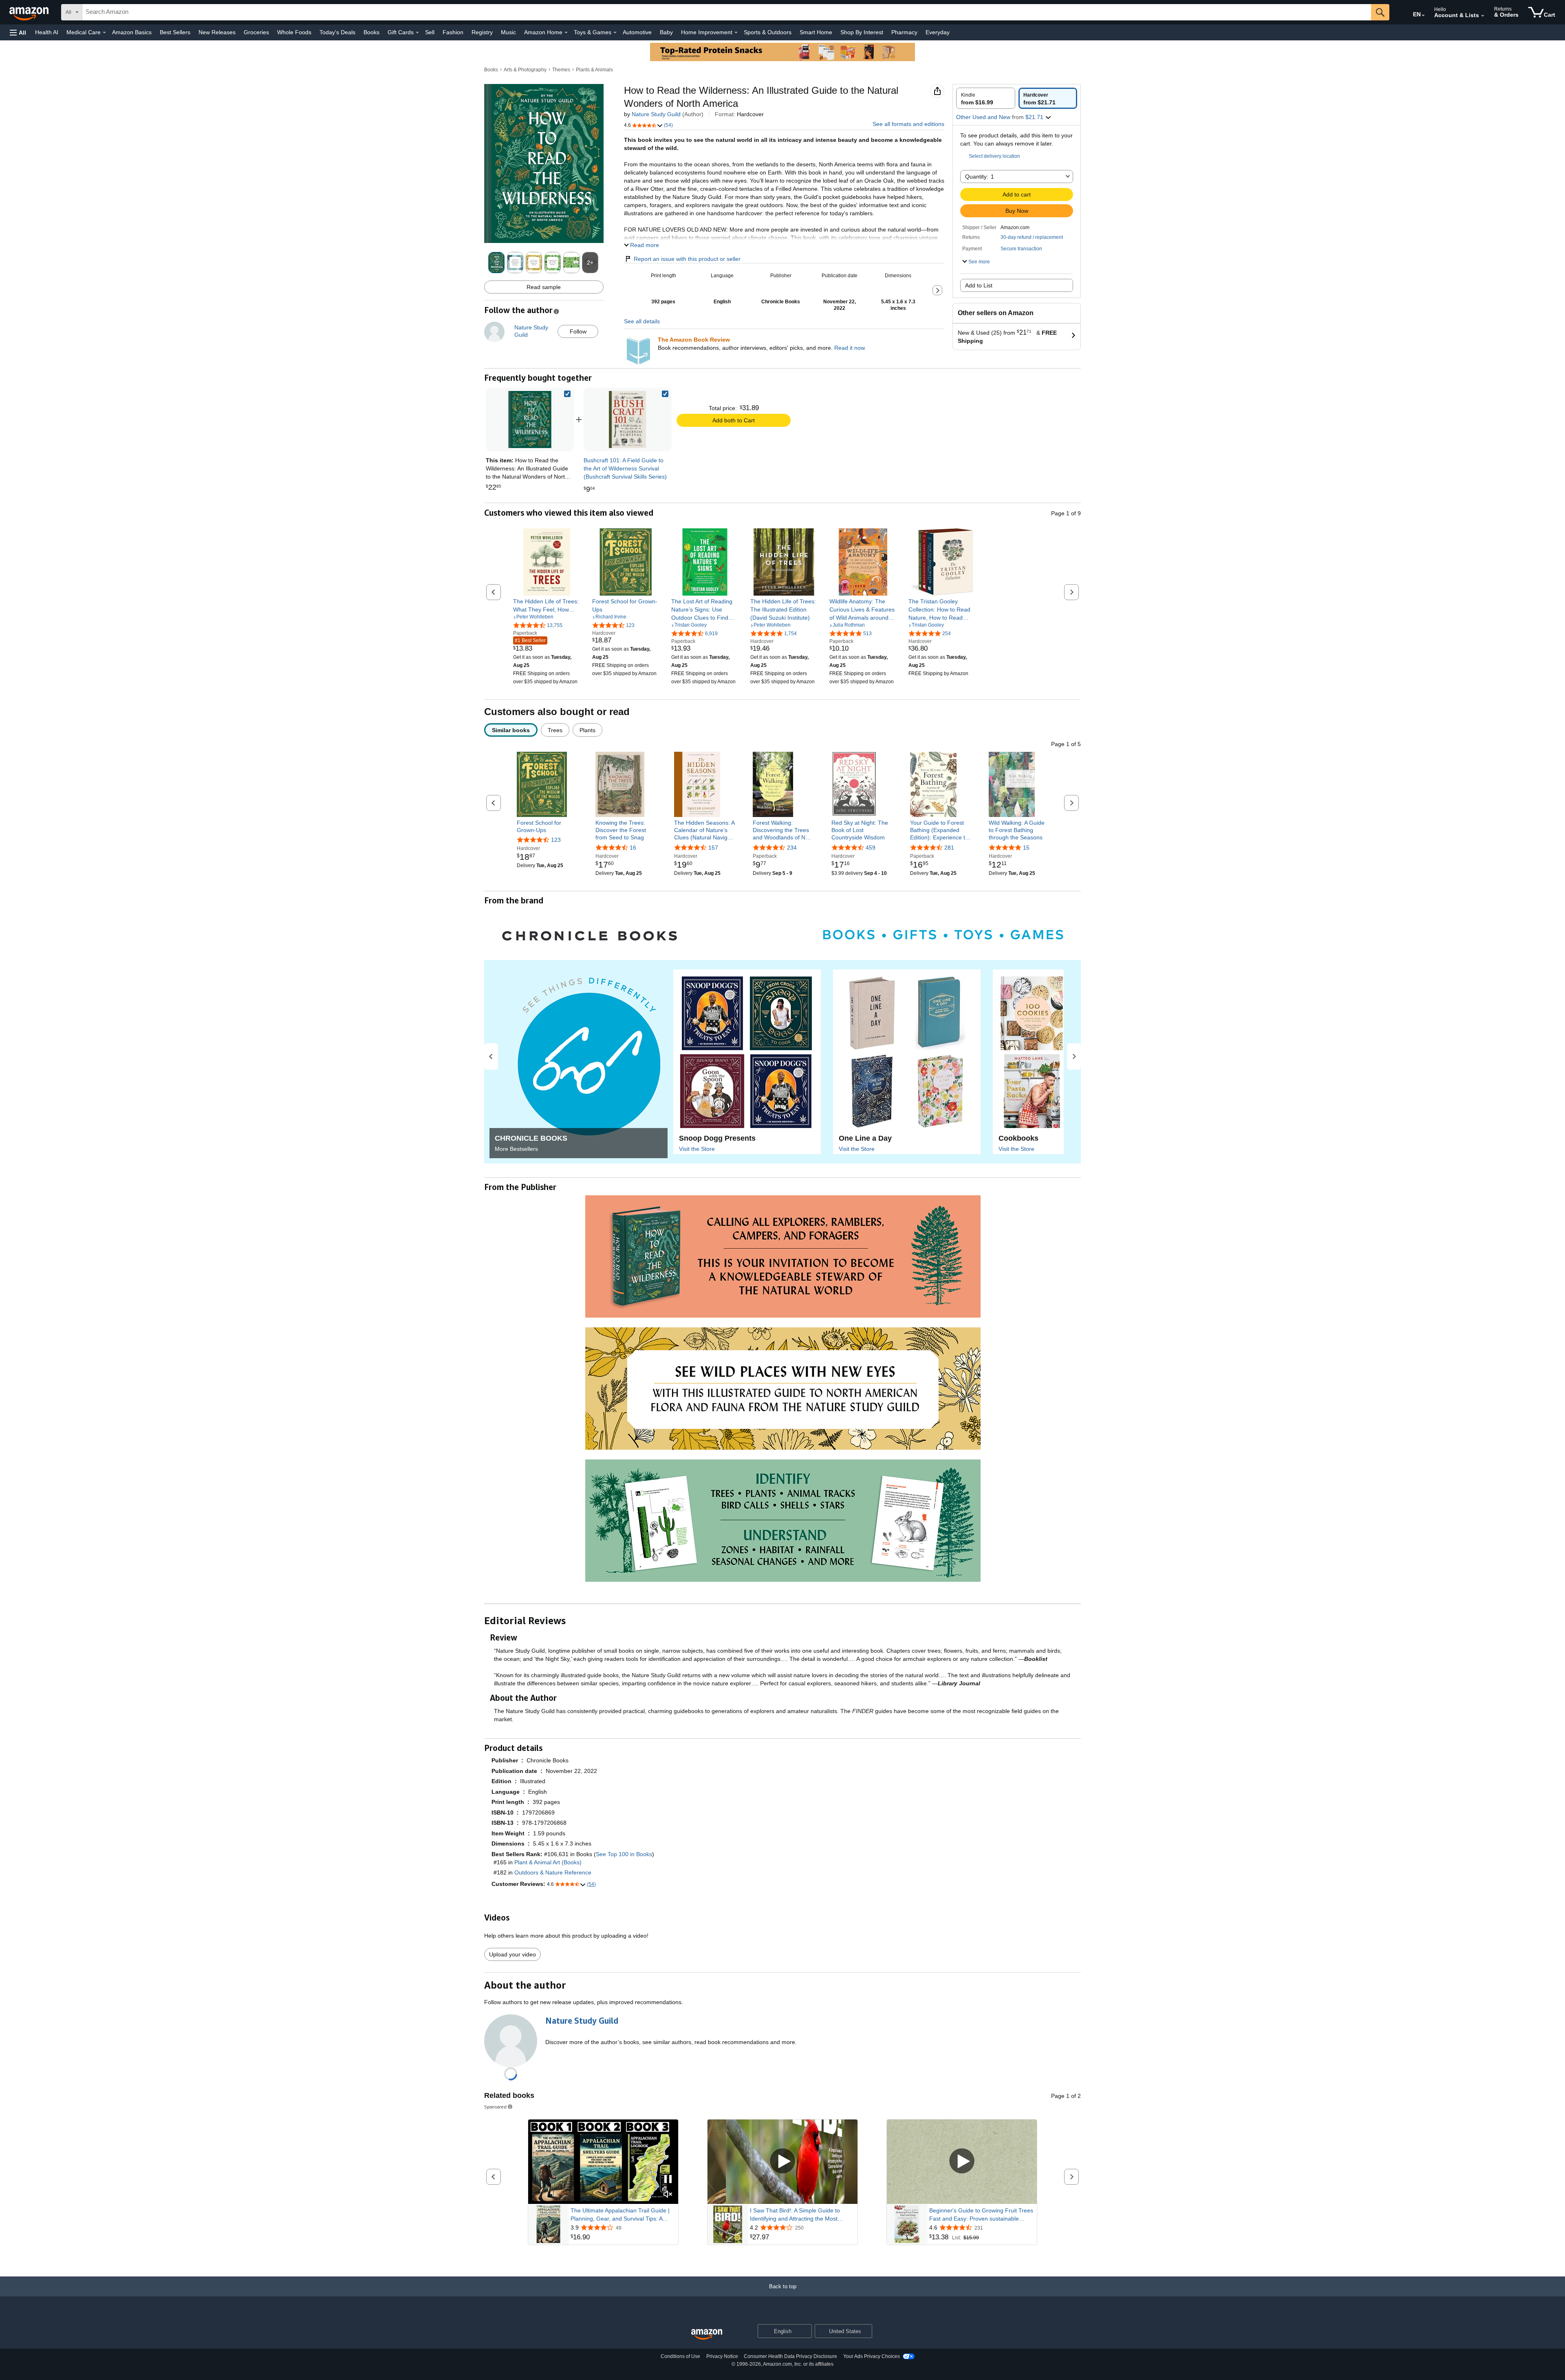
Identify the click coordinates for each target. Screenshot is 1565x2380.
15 (1026, 848)
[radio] (986, 98)
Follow (578, 331)
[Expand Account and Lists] (1483, 16)
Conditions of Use (680, 2356)
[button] (18, 32)
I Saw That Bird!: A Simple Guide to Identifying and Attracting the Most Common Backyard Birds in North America (795, 2215)
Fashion (453, 32)
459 (871, 848)
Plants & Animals (594, 70)
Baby (666, 32)
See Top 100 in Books (624, 1854)
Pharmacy (904, 32)
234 (792, 848)
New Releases (217, 32)
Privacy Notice (722, 2356)
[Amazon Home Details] (566, 33)
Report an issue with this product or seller (687, 259)
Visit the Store (697, 1149)
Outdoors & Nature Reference (553, 1872)
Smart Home (816, 32)
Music (508, 32)
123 (556, 840)
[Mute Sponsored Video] (668, 2195)
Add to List (979, 285)
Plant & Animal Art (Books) (548, 1862)
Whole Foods (294, 32)
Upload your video (512, 1954)
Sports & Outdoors (768, 32)
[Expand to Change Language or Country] (1423, 15)
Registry (482, 32)
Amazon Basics (132, 32)
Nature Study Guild (656, 114)
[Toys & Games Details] (615, 33)
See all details (642, 321)
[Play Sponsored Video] (782, 2162)
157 (713, 848)
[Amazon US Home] (707, 2335)
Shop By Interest (862, 32)
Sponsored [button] (495, 2107)
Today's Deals (337, 32)
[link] (628, 419)
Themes (561, 70)
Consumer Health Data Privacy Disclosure (790, 2356)
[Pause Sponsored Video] (668, 2180)
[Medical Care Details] (104, 33)
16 (633, 848)
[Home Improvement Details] (736, 33)
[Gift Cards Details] (417, 33)
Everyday (938, 32)
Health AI (47, 32)
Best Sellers (175, 32)
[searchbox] (727, 12)
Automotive (637, 32)
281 (949, 848)
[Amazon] (30, 12)
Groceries (256, 32)
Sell (430, 32)
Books (371, 32)
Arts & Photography (525, 70)
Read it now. (850, 348)
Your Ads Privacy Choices (872, 2356)
